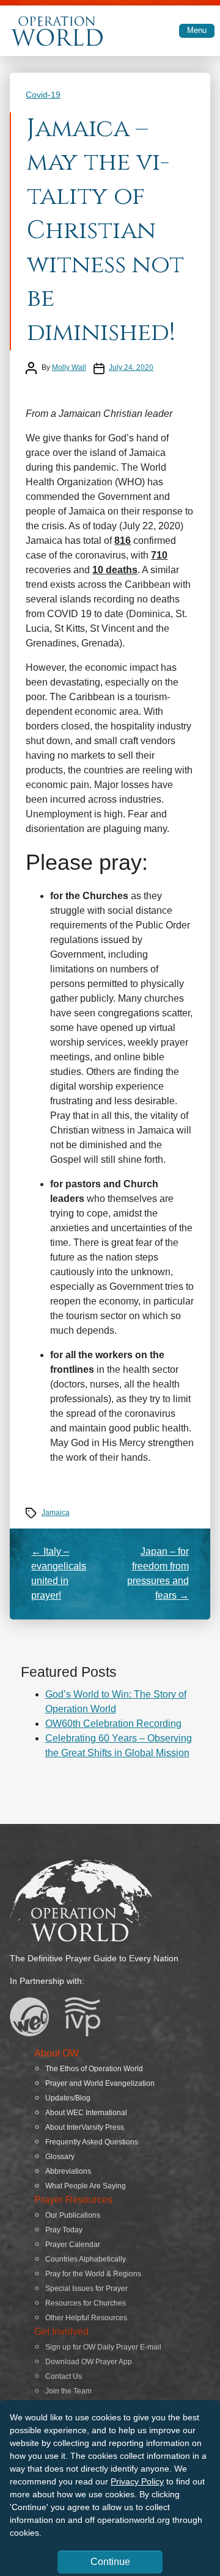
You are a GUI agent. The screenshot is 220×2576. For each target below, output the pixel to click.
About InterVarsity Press (85, 2127)
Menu (197, 30)
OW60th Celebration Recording (113, 1724)
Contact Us (64, 2376)
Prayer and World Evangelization (100, 2083)
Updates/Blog (68, 2098)
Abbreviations (68, 2171)
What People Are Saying (86, 2186)
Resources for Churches (86, 2303)
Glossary (60, 2157)
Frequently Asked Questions (92, 2142)
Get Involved (61, 2332)
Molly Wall (69, 367)
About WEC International (86, 2113)
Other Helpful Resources (86, 2318)
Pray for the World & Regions (93, 2274)
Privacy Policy (137, 2481)
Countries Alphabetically (86, 2259)
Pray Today (64, 2230)
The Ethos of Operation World (94, 2069)
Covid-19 (43, 95)
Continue (110, 2562)
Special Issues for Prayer (86, 2288)
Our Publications (73, 2215)
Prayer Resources (73, 2200)
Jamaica (56, 1513)
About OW (57, 2053)
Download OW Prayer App (89, 2362)
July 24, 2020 (131, 367)
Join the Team (68, 2391)
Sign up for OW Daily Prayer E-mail (103, 2347)
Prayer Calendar (73, 2245)
